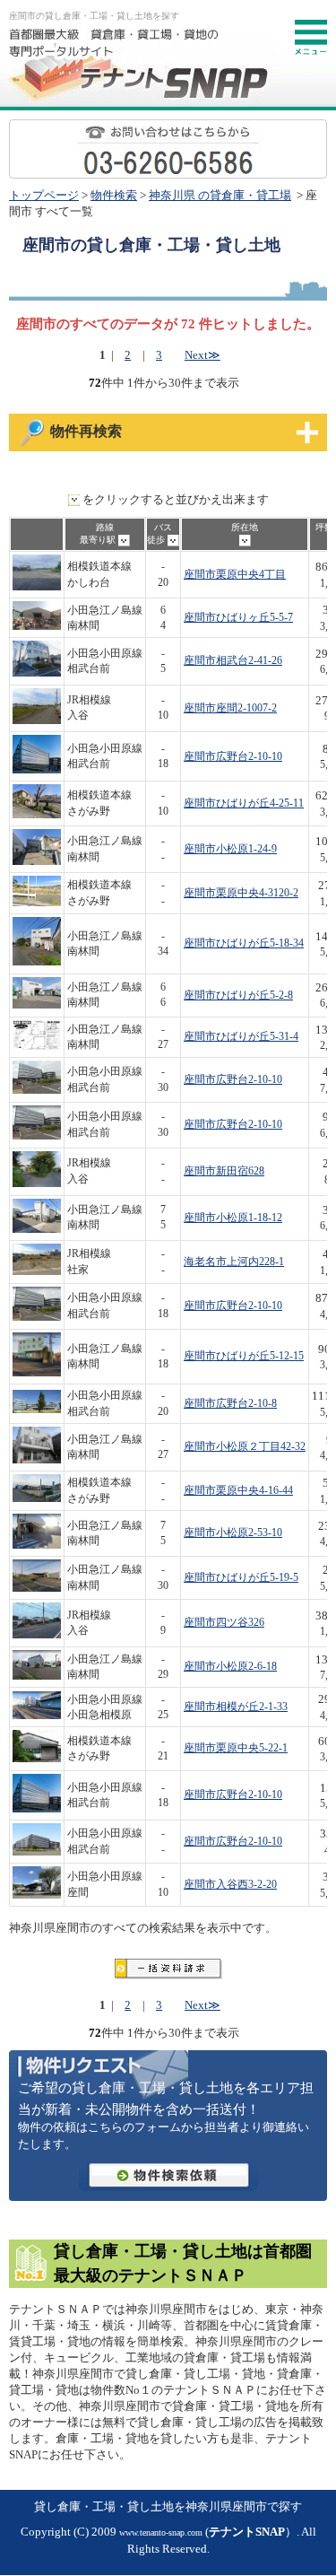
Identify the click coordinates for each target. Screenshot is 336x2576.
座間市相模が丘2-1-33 (236, 1707)
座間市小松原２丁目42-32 (245, 1447)
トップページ (44, 196)
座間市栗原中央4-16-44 (238, 1491)
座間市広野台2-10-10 (233, 757)
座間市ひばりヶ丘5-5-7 (238, 618)
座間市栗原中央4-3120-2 (241, 893)
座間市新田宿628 (224, 1171)
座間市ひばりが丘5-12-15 (244, 1356)
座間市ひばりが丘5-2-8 (238, 995)
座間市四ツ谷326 (224, 1623)
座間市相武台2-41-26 (233, 661)
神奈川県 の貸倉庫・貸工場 (220, 196)
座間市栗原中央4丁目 (235, 575)
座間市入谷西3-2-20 (230, 1885)
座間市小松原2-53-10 (233, 1533)
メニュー (311, 38)
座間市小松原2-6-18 (230, 1667)
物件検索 (114, 196)
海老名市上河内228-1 (234, 1262)
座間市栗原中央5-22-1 (236, 1748)
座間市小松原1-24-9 (230, 849)
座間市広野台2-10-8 (230, 1404)
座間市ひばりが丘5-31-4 (241, 1037)
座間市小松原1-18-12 (233, 1218)
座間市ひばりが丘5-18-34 (244, 943)
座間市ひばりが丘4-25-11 (244, 803)
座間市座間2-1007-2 (230, 708)
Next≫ (202, 355)
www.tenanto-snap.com (161, 2532)
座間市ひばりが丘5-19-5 (241, 1578)
